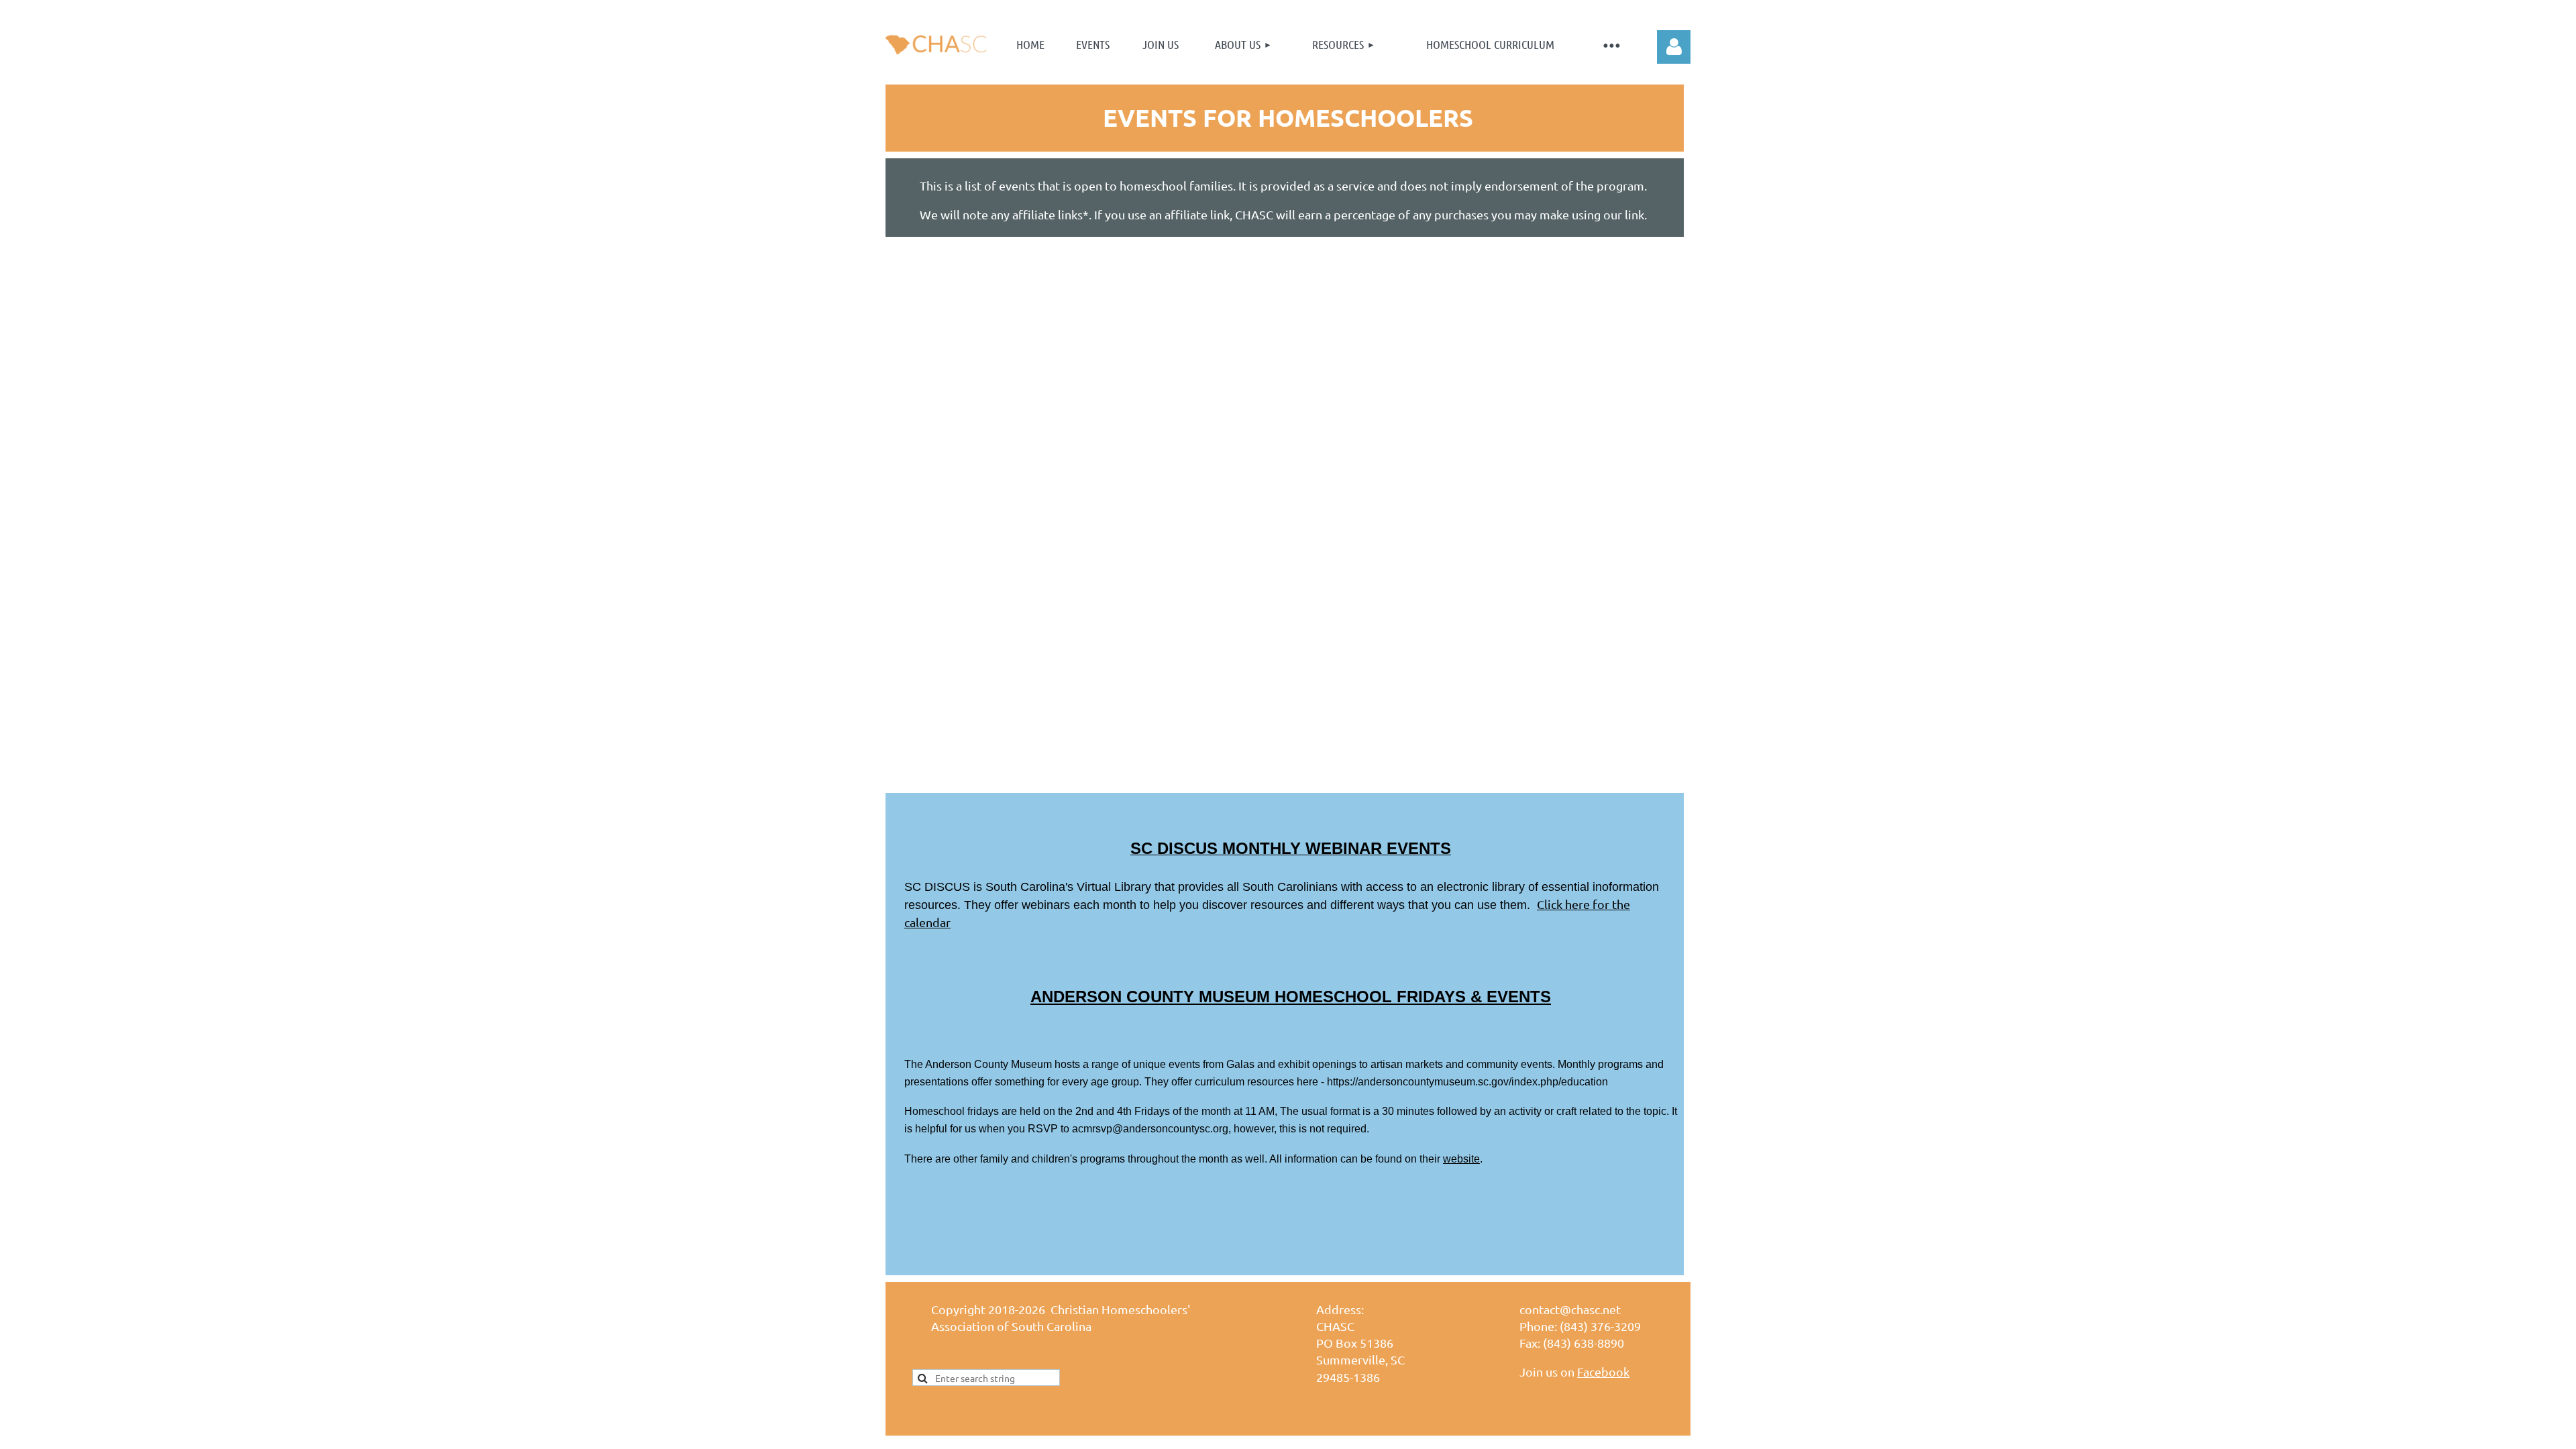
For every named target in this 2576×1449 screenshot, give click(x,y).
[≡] (1611, 45)
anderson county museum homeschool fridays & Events (1291, 997)
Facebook (1603, 1372)
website (1461, 1159)
